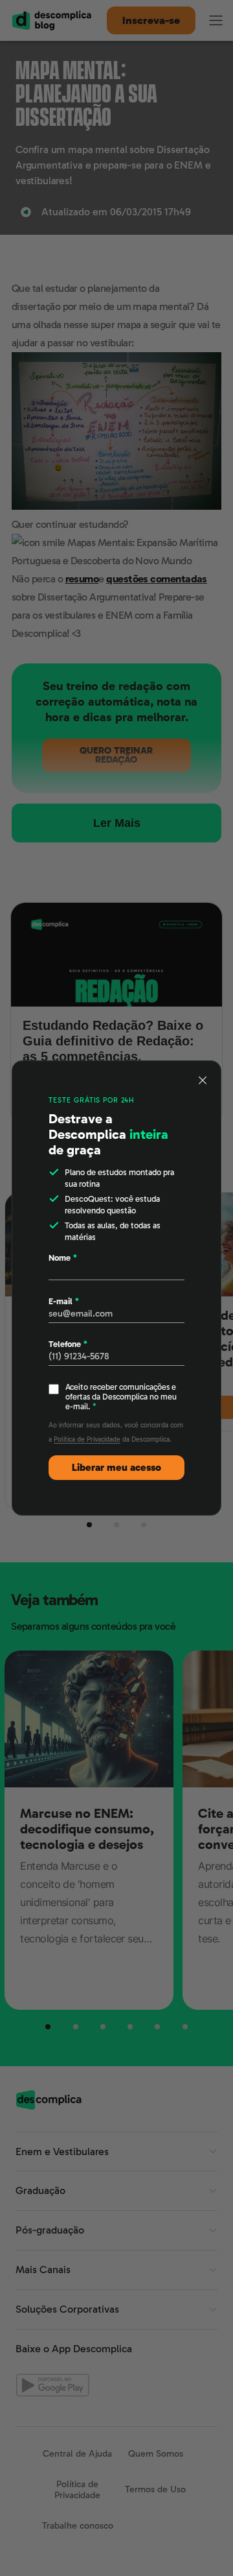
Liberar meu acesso (116, 1468)
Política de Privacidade (87, 1439)
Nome (63, 1258)
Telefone (68, 1344)
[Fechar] (203, 1080)
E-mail (64, 1301)
